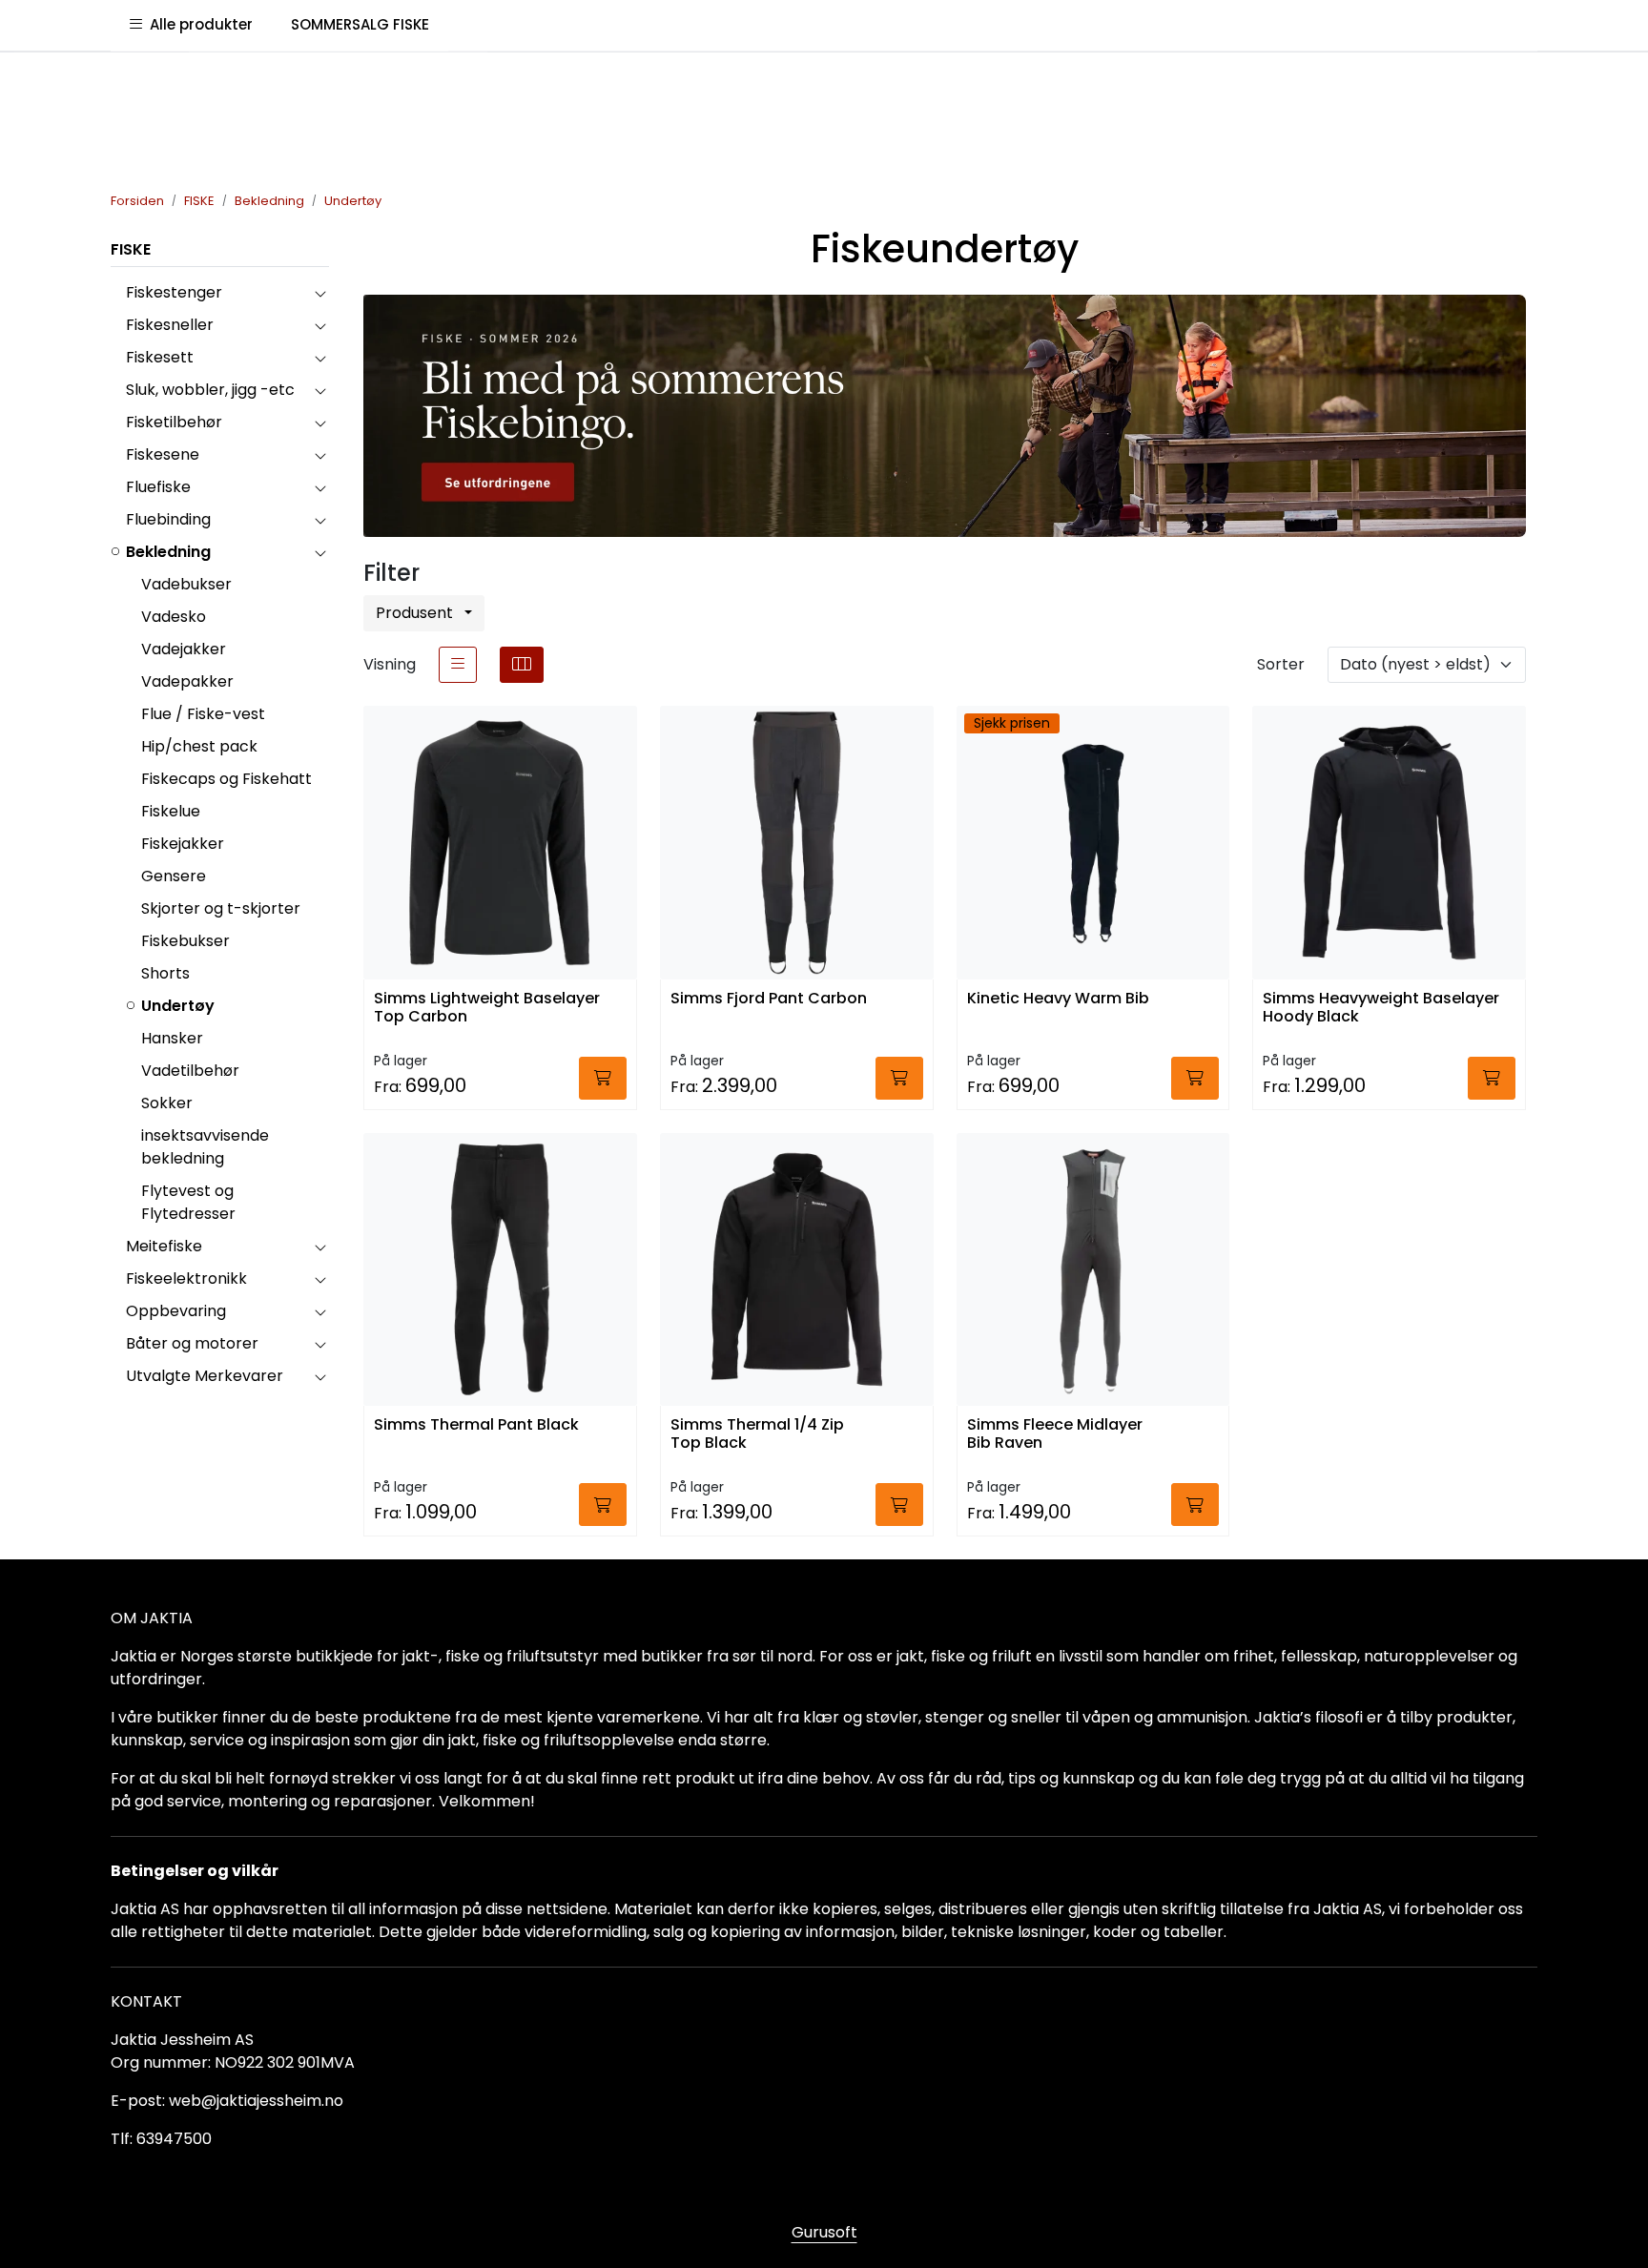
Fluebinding (168, 519)
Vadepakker (187, 681)
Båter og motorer (192, 1343)
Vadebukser (186, 584)
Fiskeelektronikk (186, 1278)
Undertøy (178, 1006)
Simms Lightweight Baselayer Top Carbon (487, 1008)
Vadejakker (184, 649)
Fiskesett (160, 357)
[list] (458, 665)
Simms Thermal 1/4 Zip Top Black (757, 1434)
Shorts (165, 973)
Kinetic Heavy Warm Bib (1058, 999)
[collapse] (320, 293)
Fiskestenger (174, 292)
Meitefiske (164, 1246)
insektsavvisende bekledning (205, 1147)
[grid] (522, 665)
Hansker (172, 1038)
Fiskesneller (170, 325)
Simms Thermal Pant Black (476, 1425)
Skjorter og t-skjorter (221, 908)
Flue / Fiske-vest (203, 714)
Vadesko (174, 617)
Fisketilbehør (174, 422)
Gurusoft (824, 2232)
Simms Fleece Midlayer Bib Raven (1055, 1434)
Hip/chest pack (199, 746)
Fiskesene (163, 454)
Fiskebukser (185, 941)
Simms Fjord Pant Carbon (769, 999)
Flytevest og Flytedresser (188, 1202)
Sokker (167, 1103)
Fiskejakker (183, 844)
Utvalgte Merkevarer (205, 1376)
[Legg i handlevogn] (603, 1078)
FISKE (131, 249)
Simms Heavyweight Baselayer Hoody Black (1381, 1008)
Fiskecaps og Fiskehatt (227, 779)
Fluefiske (158, 487)
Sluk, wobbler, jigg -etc (210, 390)
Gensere (174, 876)
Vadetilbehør (190, 1071)
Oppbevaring (176, 1311)
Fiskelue (171, 811)
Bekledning (168, 552)
